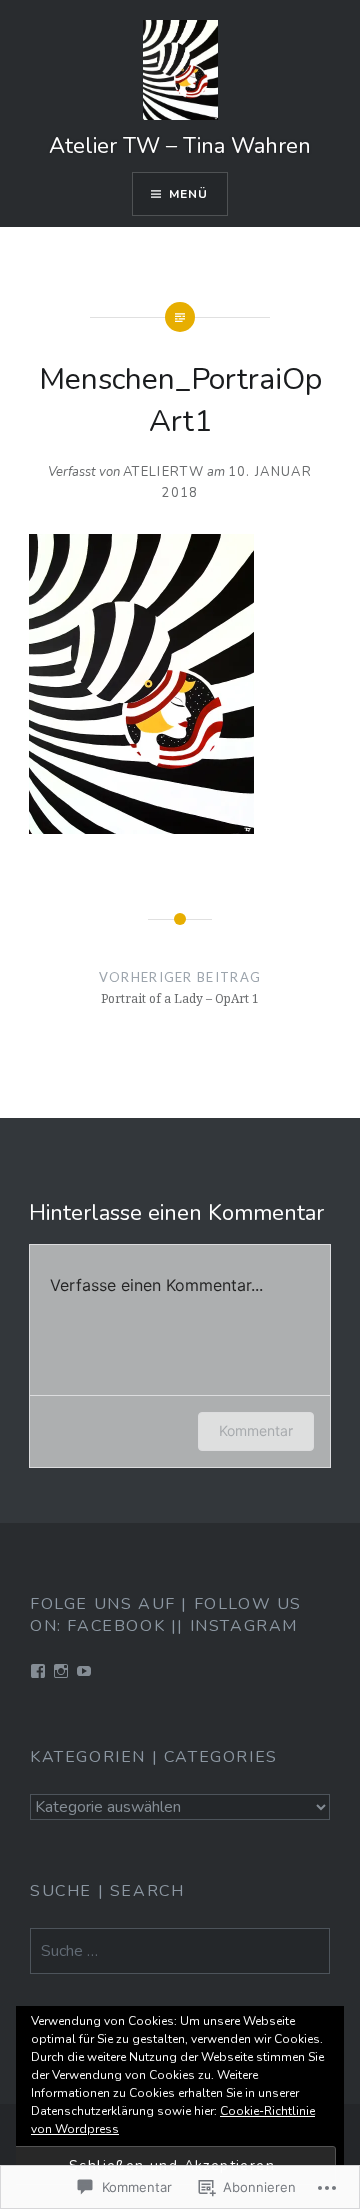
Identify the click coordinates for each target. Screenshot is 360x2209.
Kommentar (256, 1430)
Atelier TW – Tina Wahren (180, 146)
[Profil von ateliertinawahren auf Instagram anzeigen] (61, 1671)
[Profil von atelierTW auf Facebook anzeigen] (38, 1671)
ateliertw (163, 472)
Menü (189, 194)
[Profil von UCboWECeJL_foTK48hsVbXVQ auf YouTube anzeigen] (84, 1671)
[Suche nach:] (180, 1951)
